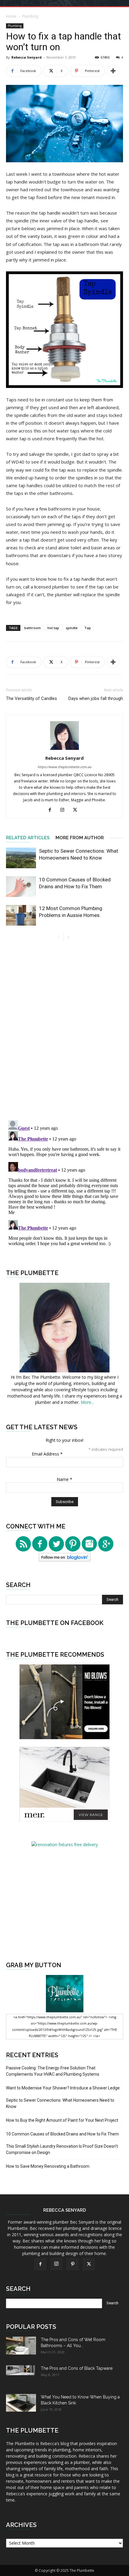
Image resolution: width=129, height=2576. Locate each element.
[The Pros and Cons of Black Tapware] (21, 2370)
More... (87, 1402)
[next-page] (68, 937)
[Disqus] (64, 1032)
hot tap (53, 628)
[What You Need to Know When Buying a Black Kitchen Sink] (21, 2403)
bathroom (33, 628)
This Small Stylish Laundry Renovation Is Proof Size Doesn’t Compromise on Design (62, 2149)
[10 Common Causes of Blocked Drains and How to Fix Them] (21, 887)
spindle (72, 628)
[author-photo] (64, 750)
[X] (77, 810)
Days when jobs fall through (96, 698)
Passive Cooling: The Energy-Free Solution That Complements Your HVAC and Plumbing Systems (53, 2071)
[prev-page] (59, 937)
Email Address (47, 1454)
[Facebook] (52, 810)
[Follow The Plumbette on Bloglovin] (65, 1560)
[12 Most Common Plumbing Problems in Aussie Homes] (21, 915)
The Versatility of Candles (31, 698)
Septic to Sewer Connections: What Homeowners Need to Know (60, 2103)
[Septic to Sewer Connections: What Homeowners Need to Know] (21, 858)
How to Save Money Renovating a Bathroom (48, 2166)
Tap (88, 628)
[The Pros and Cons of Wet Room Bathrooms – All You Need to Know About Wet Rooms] (21, 2346)
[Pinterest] (73, 2264)
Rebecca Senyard (27, 57)
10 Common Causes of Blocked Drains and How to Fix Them (62, 2134)
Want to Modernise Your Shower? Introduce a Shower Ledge (63, 2088)
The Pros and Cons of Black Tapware (77, 2368)
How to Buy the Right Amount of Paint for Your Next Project (62, 2120)
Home (11, 16)
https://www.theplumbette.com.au (64, 767)
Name (64, 1479)
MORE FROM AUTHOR (80, 838)
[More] (113, 71)
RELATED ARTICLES (28, 838)
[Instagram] (65, 810)
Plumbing (30, 16)
